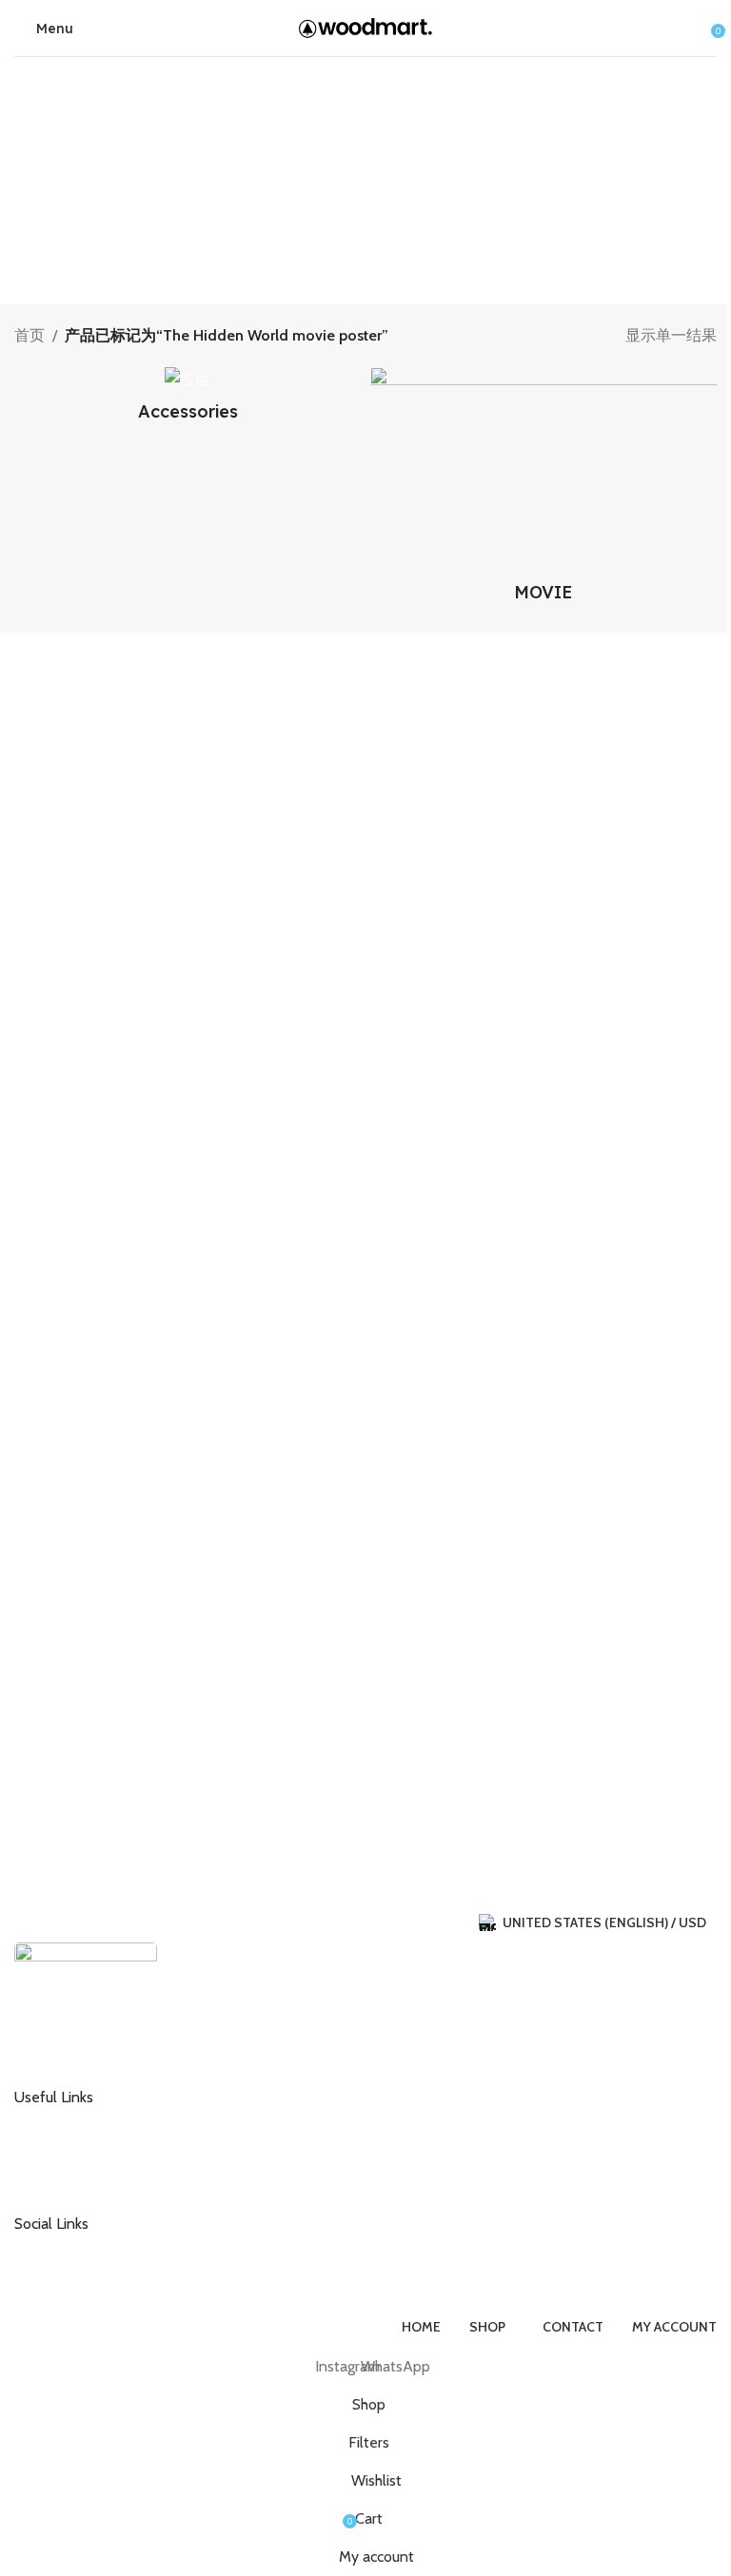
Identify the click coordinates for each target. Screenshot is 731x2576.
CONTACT (60, 2120)
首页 (30, 335)
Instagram (59, 2247)
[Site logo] (365, 26)
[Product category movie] (543, 490)
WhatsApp (61, 2277)
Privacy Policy (70, 2182)
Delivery (54, 2151)
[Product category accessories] (188, 400)
